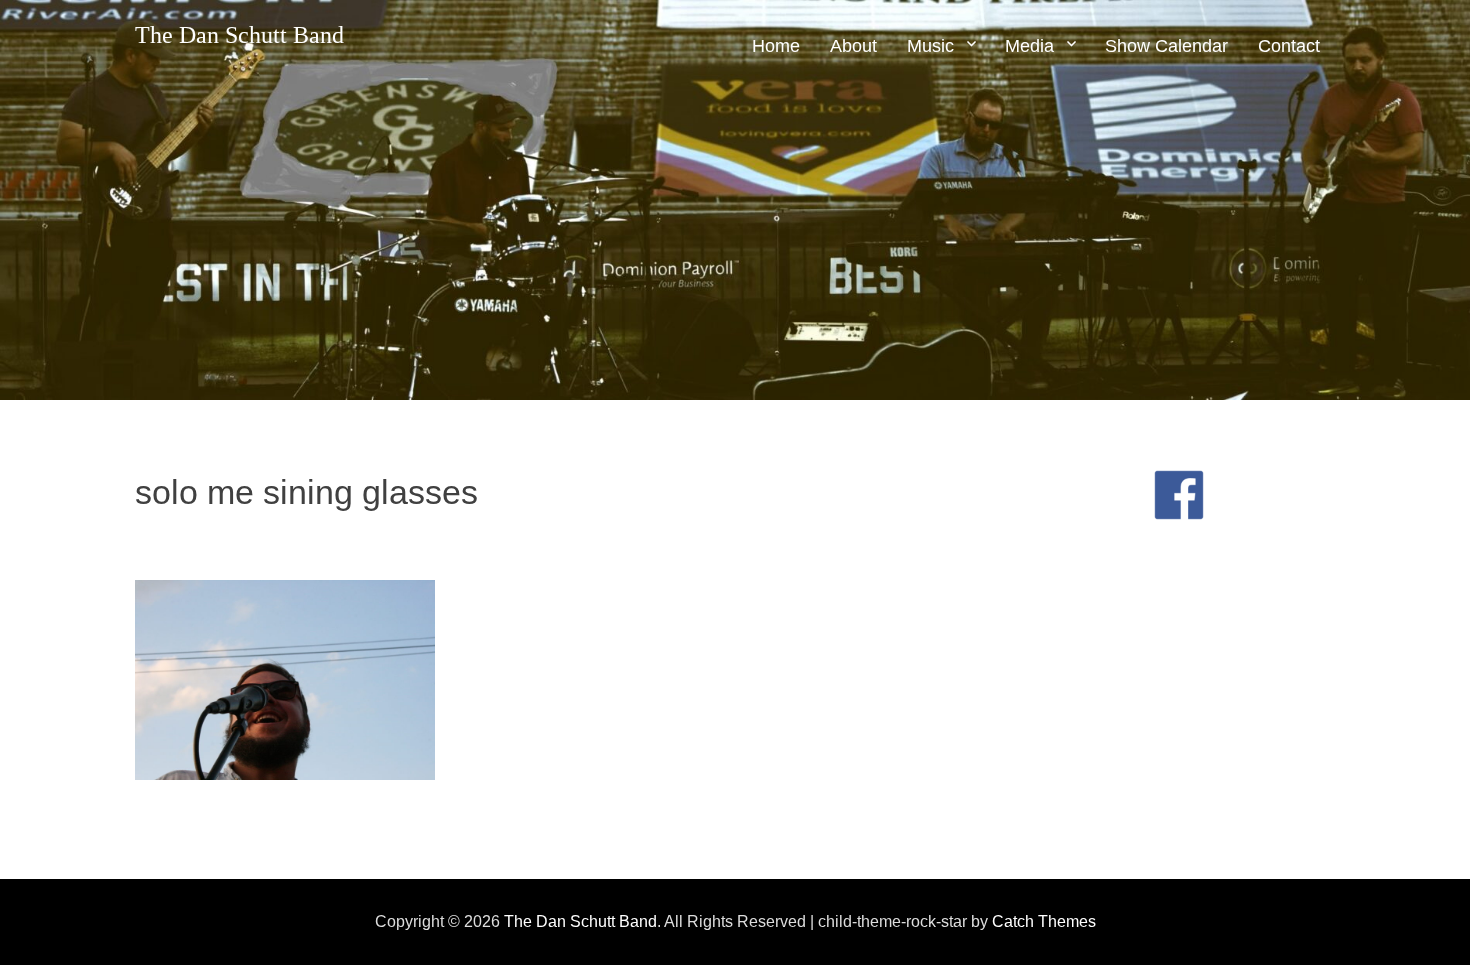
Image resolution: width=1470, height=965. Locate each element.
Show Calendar (1166, 46)
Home (776, 46)
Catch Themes (1044, 921)
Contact (1289, 46)
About (853, 46)
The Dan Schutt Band (239, 35)
